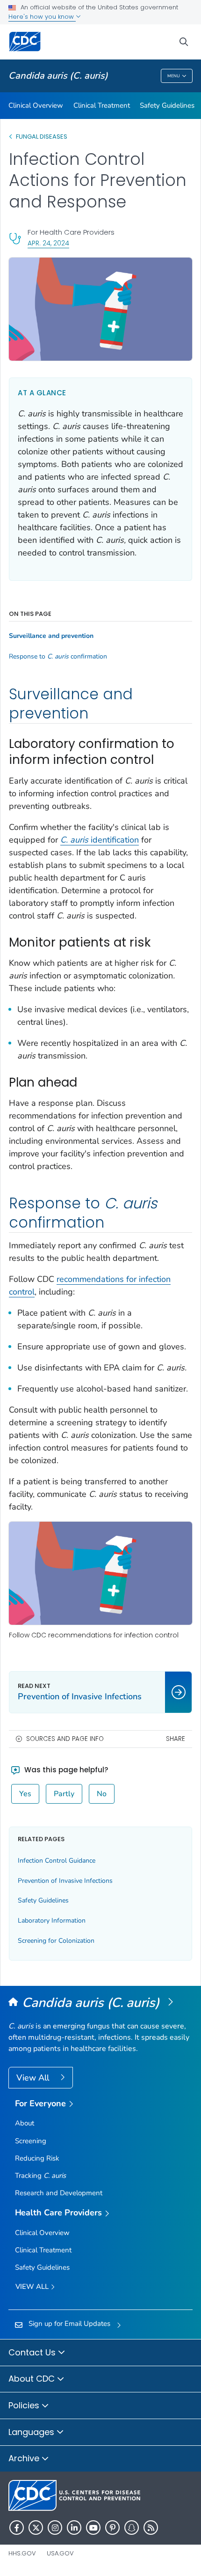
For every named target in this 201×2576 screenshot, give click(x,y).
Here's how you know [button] (42, 17)
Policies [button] (25, 2405)
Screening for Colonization (56, 1941)
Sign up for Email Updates (69, 2324)
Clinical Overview (36, 105)
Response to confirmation (58, 657)
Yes (25, 1794)
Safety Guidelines (167, 105)
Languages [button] (32, 2432)
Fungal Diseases (42, 137)
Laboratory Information (52, 1921)
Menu (174, 76)
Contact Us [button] (33, 2352)
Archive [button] (25, 2458)
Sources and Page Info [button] (65, 1739)
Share (176, 1739)
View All (34, 2078)
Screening (31, 2141)
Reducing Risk (37, 2158)
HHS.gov (22, 2553)
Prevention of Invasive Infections (65, 1881)
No (102, 1794)
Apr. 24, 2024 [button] (48, 243)
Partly (64, 1794)
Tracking (40, 2176)
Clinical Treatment (102, 105)
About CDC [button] (33, 2379)
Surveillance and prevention (51, 636)
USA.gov (60, 2553)
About (25, 2123)
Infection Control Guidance (57, 1861)
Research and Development (59, 2193)
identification (100, 840)
